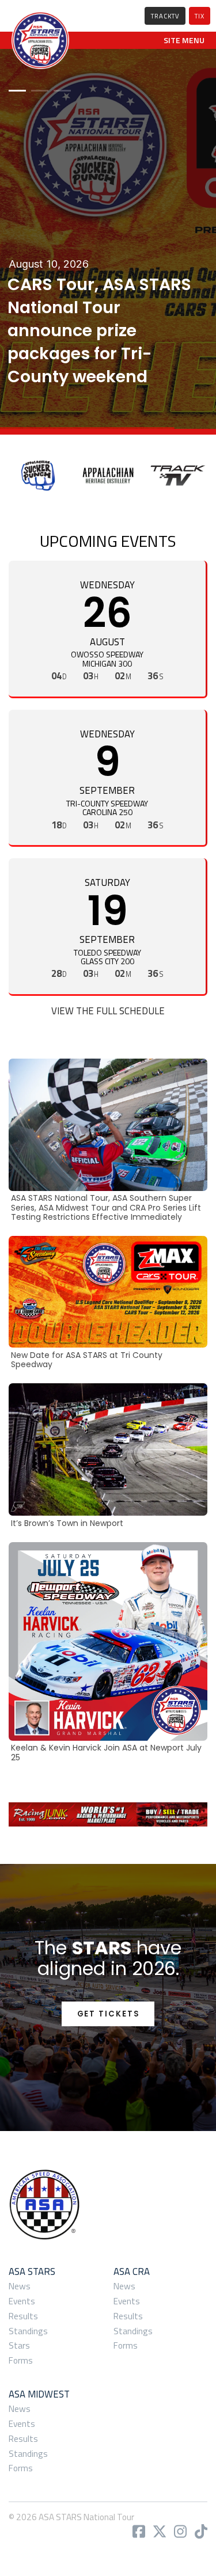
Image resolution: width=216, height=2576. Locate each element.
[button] (184, 40)
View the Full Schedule (108, 1011)
